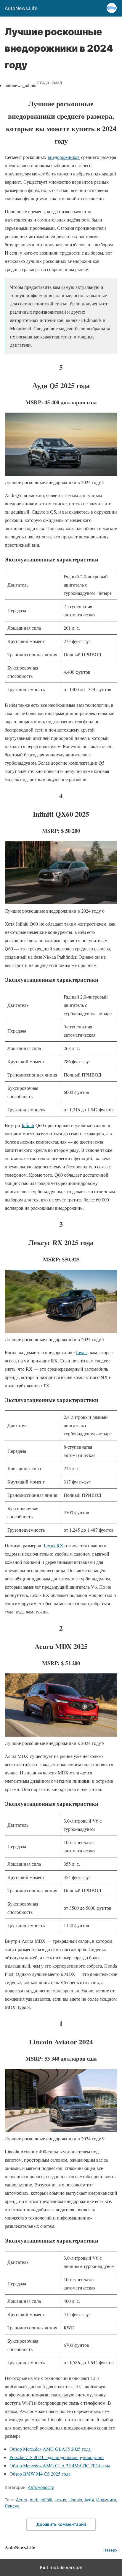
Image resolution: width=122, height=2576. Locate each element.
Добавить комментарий (61, 2524)
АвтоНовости (41, 2487)
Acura (22, 2500)
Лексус (12, 2506)
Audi (34, 2500)
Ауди (89, 2500)
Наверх (110, 2550)
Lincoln (75, 2500)
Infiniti (28, 1125)
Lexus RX (54, 1545)
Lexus (82, 1352)
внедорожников (64, 157)
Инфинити (106, 2500)
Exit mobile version (61, 2567)
